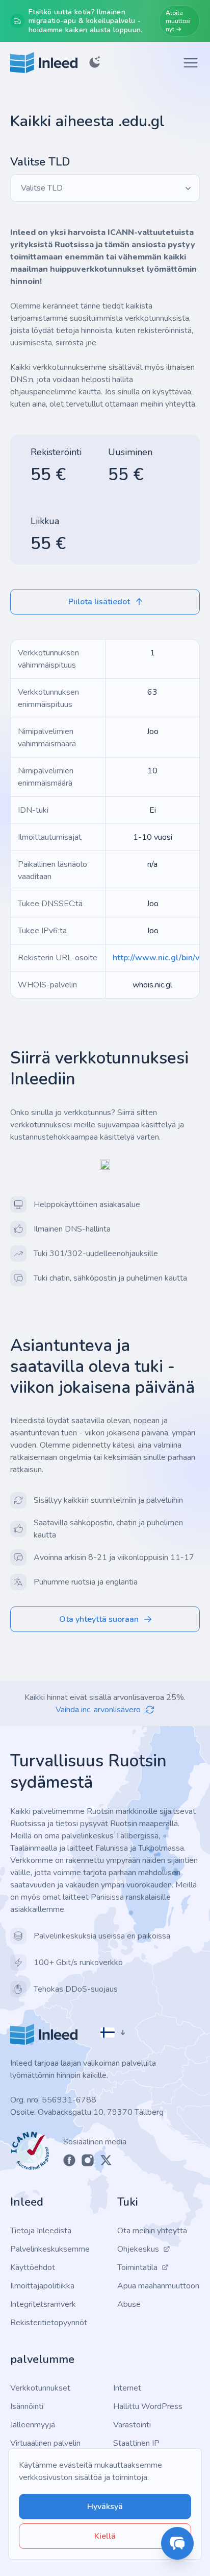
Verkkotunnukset (40, 2388)
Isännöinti (27, 2406)
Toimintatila (137, 2267)
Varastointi (132, 2425)
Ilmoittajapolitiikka (42, 2286)
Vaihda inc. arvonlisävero (98, 1710)
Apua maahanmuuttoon (158, 2286)
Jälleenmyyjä (33, 2425)
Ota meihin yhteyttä (152, 2231)
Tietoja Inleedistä (41, 2231)
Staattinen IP (136, 2443)
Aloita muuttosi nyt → (178, 21)
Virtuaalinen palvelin (45, 2443)
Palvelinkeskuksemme (50, 2249)
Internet (127, 2388)
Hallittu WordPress (148, 2406)
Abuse (129, 2304)
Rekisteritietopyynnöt (49, 2323)
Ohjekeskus (138, 2249)
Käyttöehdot (33, 2267)
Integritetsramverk (43, 2304)
